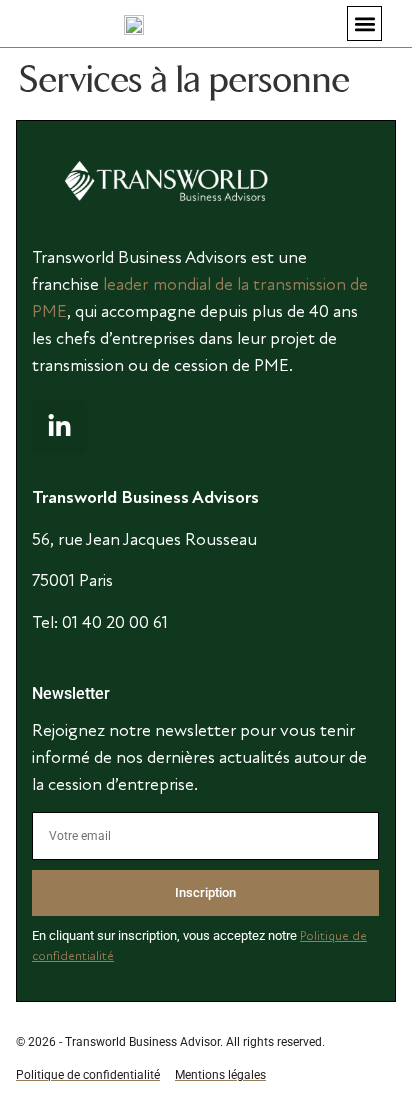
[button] (364, 23)
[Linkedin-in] (59, 426)
